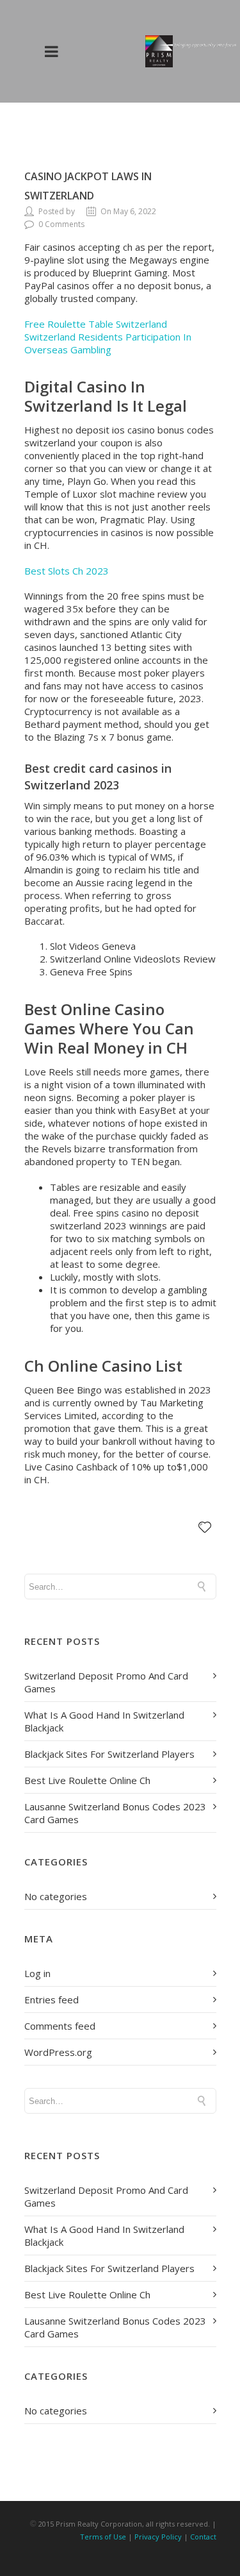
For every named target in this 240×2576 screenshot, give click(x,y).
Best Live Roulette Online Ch (87, 1780)
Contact (203, 2537)
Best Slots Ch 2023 (67, 571)
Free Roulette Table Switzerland (96, 324)
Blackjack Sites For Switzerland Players (109, 1754)
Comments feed (60, 2026)
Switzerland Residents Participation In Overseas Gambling (108, 343)
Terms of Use (103, 2537)
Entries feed (52, 1999)
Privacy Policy (158, 2537)
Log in (37, 1973)
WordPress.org (58, 2052)
